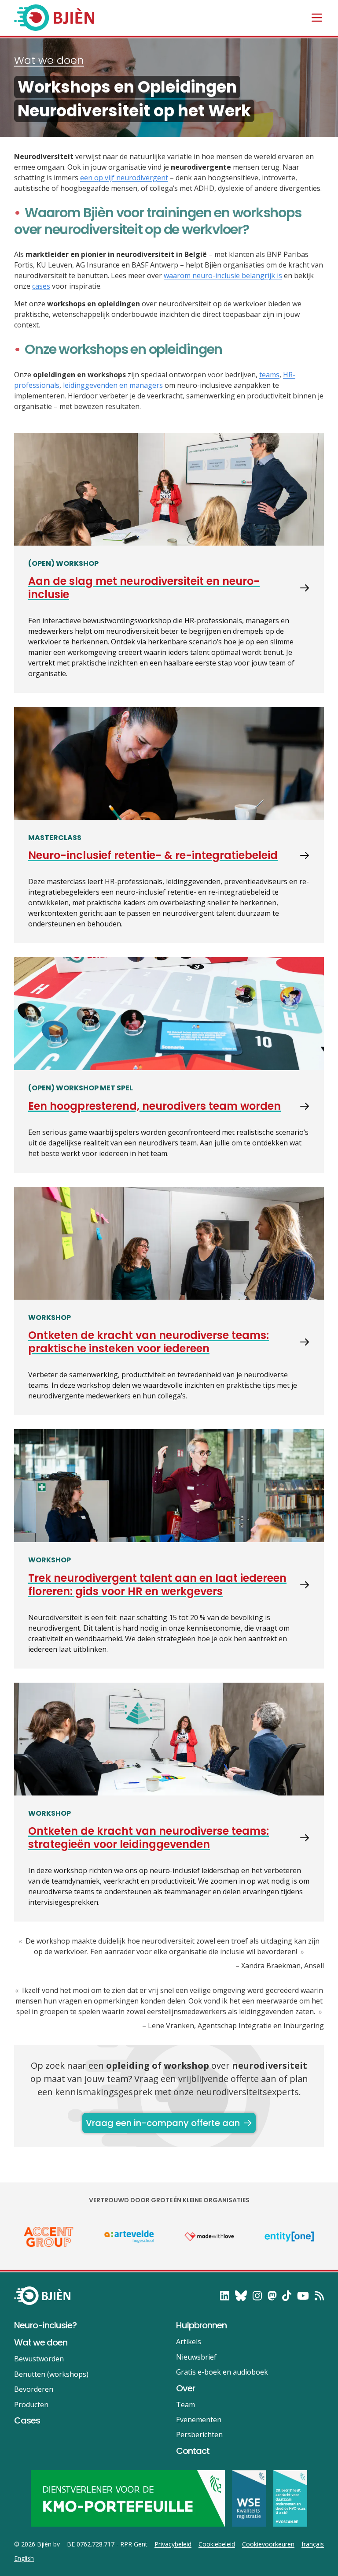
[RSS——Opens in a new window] (319, 2296)
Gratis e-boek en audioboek (222, 2372)
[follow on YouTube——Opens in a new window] (303, 2296)
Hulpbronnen (201, 2325)
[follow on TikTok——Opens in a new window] (287, 2296)
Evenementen (199, 2420)
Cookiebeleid (217, 2544)
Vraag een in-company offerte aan (163, 2123)
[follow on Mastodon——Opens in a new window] (272, 2296)
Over (186, 2388)
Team (186, 2405)
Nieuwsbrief (196, 2357)
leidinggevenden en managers (113, 385)
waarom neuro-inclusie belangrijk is (223, 275)
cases (41, 286)
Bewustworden (39, 2359)
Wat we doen (49, 60)
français (313, 2544)
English (24, 2558)
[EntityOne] (289, 2237)
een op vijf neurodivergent (124, 178)
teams (269, 375)
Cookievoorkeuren (268, 2544)
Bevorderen (34, 2389)
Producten (31, 2405)
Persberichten (199, 2435)
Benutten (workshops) (51, 2374)
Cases (27, 2420)
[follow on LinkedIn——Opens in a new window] (225, 2296)
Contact (193, 2451)
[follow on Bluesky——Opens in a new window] (241, 2296)
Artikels (189, 2342)
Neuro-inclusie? (45, 2325)
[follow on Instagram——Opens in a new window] (257, 2296)
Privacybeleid (173, 2544)
